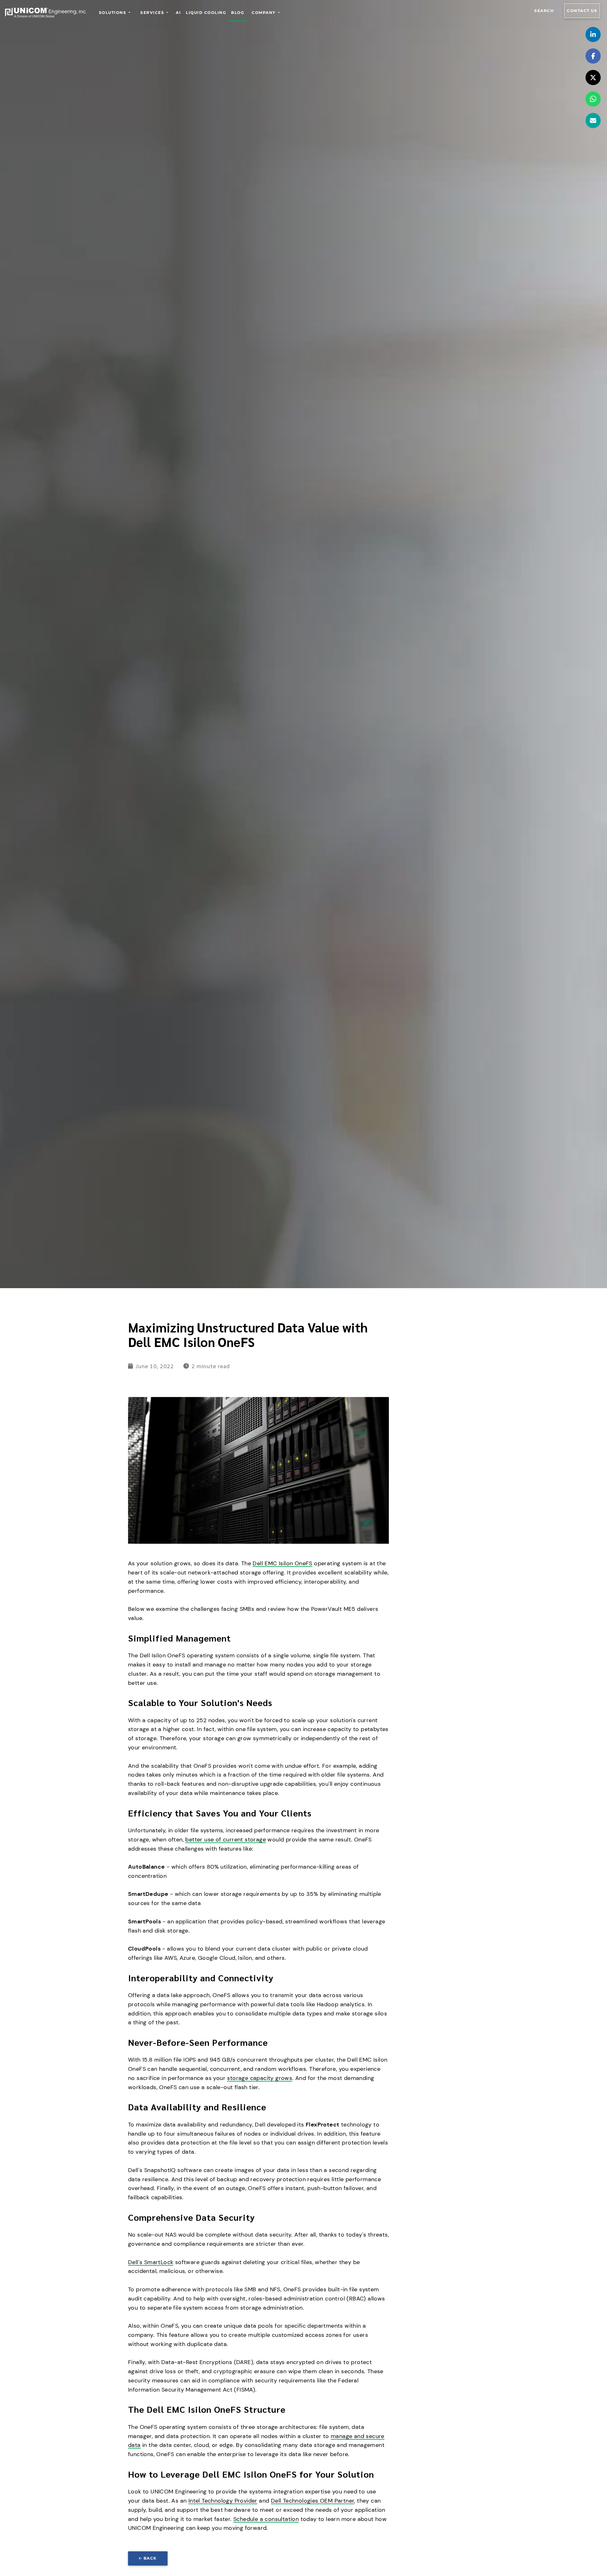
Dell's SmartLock (151, 2262)
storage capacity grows (260, 2078)
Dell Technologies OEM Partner (313, 2501)
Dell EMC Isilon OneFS (282, 1563)
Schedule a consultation (266, 2519)
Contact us (582, 11)
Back (150, 2558)
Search (544, 11)
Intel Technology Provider (223, 2501)
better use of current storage (226, 1840)
